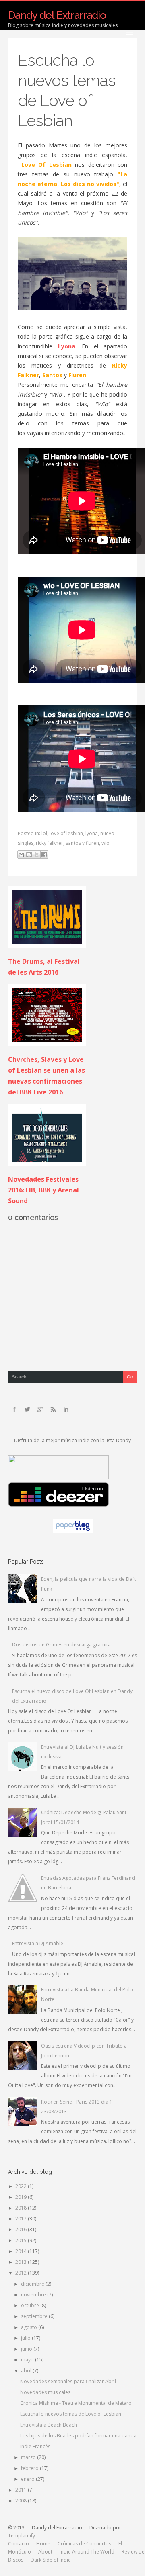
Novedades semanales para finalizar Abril (68, 2381)
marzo (29, 2457)
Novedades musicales (45, 2392)
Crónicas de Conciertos (84, 2544)
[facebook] (14, 1409)
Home (43, 2544)
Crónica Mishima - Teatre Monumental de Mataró (76, 2403)
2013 (22, 2262)
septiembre (35, 2316)
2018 (22, 2208)
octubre (31, 2305)
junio (27, 2349)
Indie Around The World (87, 2552)
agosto (30, 2327)
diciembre (33, 2284)
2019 (22, 2197)
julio (26, 2338)
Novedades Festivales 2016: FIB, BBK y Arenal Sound (43, 1190)
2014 (22, 2251)
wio (106, 843)
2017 (22, 2219)
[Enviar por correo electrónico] (21, 855)
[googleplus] (40, 1409)
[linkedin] (66, 1409)
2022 (22, 2186)
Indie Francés (35, 2446)
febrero (30, 2468)
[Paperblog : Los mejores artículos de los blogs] (73, 1531)
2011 (22, 2490)
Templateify (22, 2536)
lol (44, 833)
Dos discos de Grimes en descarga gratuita (61, 1645)
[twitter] (27, 1409)
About (45, 2552)
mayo (28, 2360)
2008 (22, 2501)
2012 (22, 2273)
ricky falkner (50, 843)
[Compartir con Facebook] (44, 855)
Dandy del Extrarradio (57, 15)
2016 (22, 2229)
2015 (22, 2240)
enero (28, 2479)
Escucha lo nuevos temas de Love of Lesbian (71, 2414)
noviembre (34, 2295)
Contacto (19, 2544)
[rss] (53, 1409)
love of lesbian (66, 833)
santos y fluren (82, 843)
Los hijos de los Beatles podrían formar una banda (78, 2436)
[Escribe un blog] (29, 855)
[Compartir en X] (37, 855)
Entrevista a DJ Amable (38, 1943)
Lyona (67, 346)
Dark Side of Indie (51, 2560)
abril (27, 2371)
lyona (92, 833)
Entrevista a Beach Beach (49, 2425)
